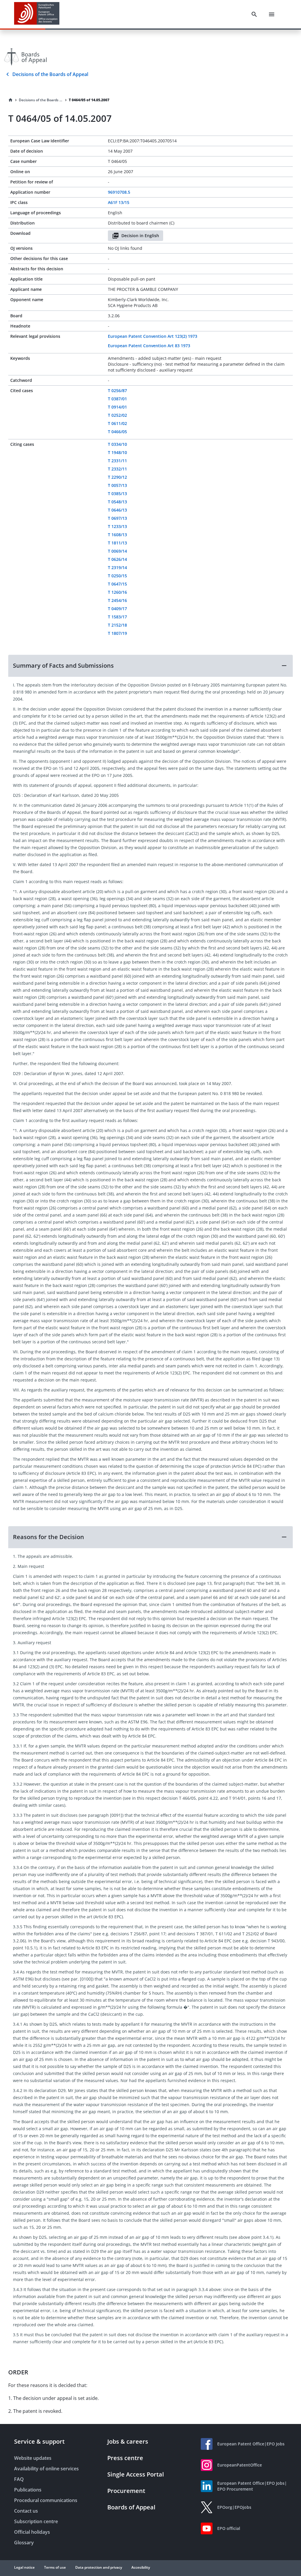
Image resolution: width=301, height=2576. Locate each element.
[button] (150, 666)
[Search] (254, 14)
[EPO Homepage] (37, 14)
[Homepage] (11, 100)
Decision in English (140, 236)
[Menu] (272, 14)
